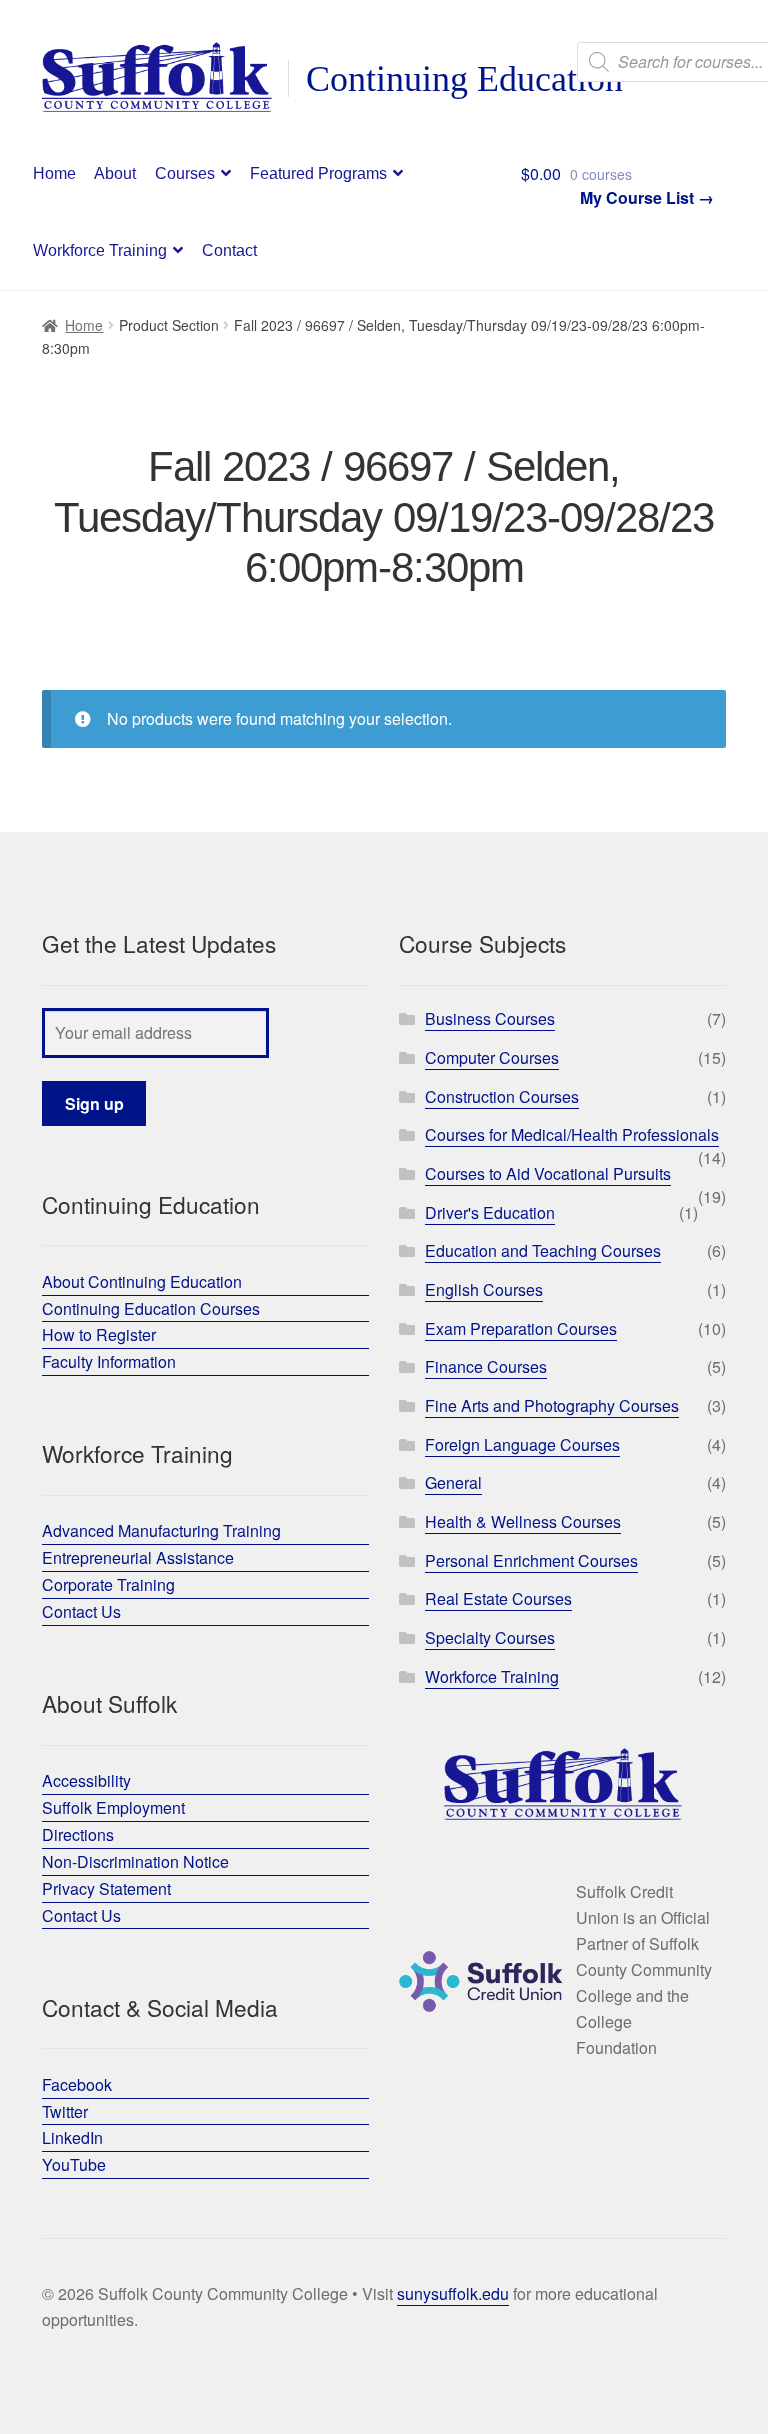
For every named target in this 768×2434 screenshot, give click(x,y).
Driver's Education (490, 1212)
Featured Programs (318, 173)
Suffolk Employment (113, 1807)
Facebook (77, 2084)
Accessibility (86, 1780)
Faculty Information (109, 1361)
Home (54, 173)
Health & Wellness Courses (523, 1521)
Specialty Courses (490, 1637)
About (115, 173)
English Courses (484, 1289)
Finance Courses (486, 1366)
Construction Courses (502, 1096)
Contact (229, 250)
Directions (78, 1834)
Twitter (65, 2111)
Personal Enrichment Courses (531, 1560)
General (453, 1482)
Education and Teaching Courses (543, 1250)
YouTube (74, 2164)
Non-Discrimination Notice (135, 1861)
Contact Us (81, 1611)
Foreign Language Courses (522, 1444)
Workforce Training (100, 250)
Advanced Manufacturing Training (161, 1530)
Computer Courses (492, 1057)
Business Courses (490, 1018)
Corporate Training (108, 1584)
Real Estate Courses (498, 1598)
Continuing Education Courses (151, 1308)
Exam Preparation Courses (521, 1328)
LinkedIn (72, 2137)
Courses (185, 173)
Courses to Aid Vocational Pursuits (548, 1173)
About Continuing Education (142, 1281)
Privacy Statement (106, 1888)
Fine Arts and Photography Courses (552, 1405)
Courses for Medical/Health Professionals (572, 1134)
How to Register (99, 1334)
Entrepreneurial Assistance (138, 1557)
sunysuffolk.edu (453, 2293)
